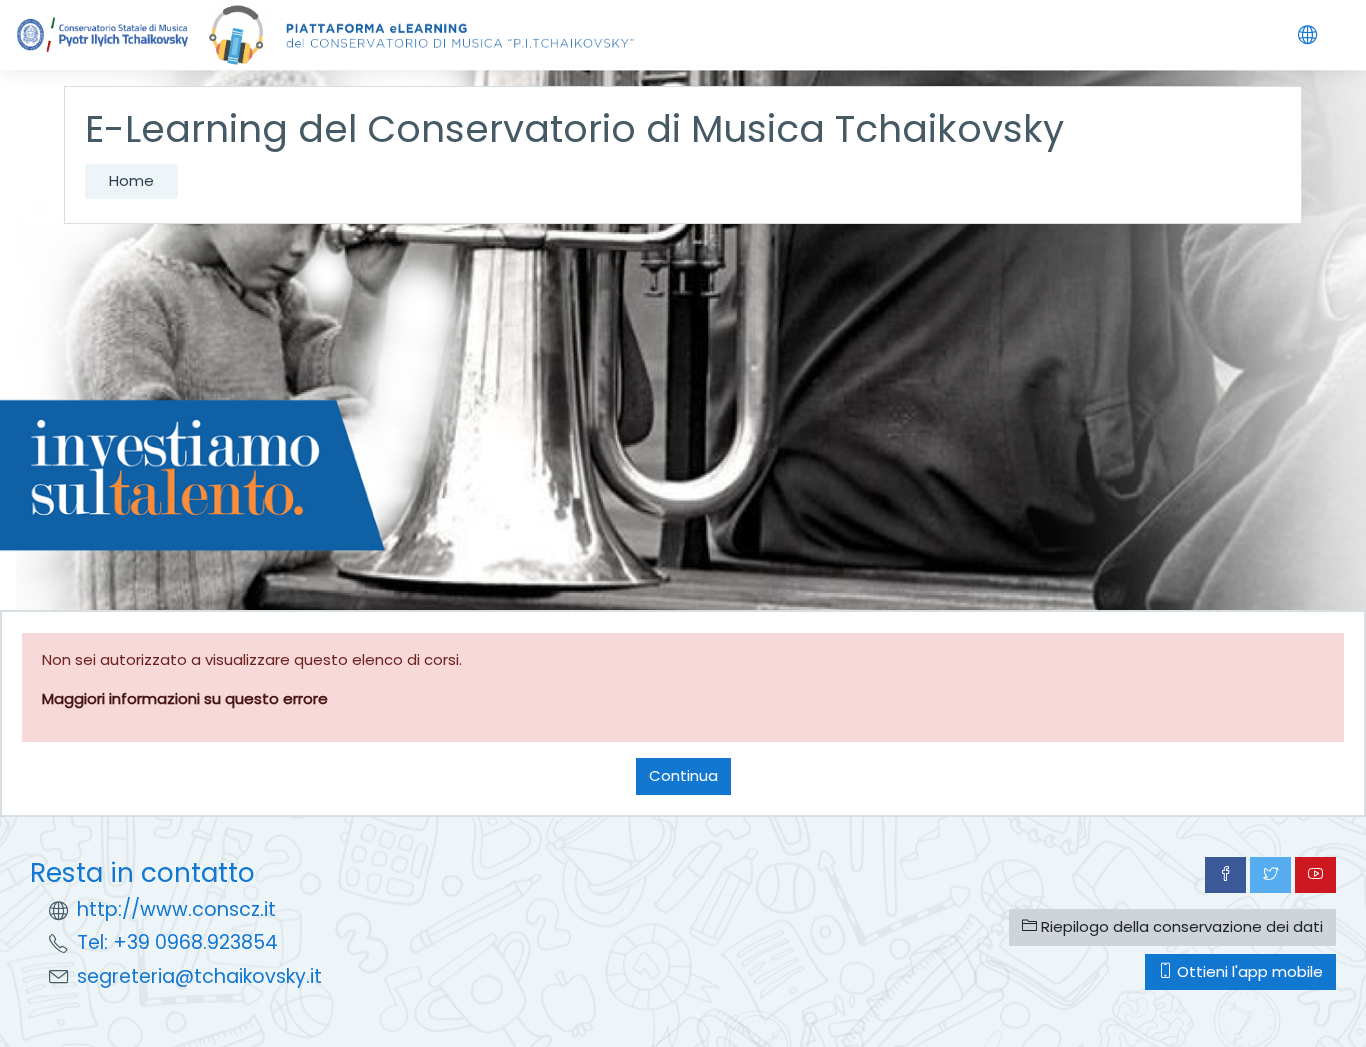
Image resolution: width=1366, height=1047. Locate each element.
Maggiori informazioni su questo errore (185, 698)
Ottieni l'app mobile (1248, 971)
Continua (683, 775)
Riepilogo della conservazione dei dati (1180, 926)
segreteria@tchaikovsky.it (199, 976)
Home (131, 180)
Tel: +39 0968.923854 (177, 942)
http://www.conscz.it (176, 909)
